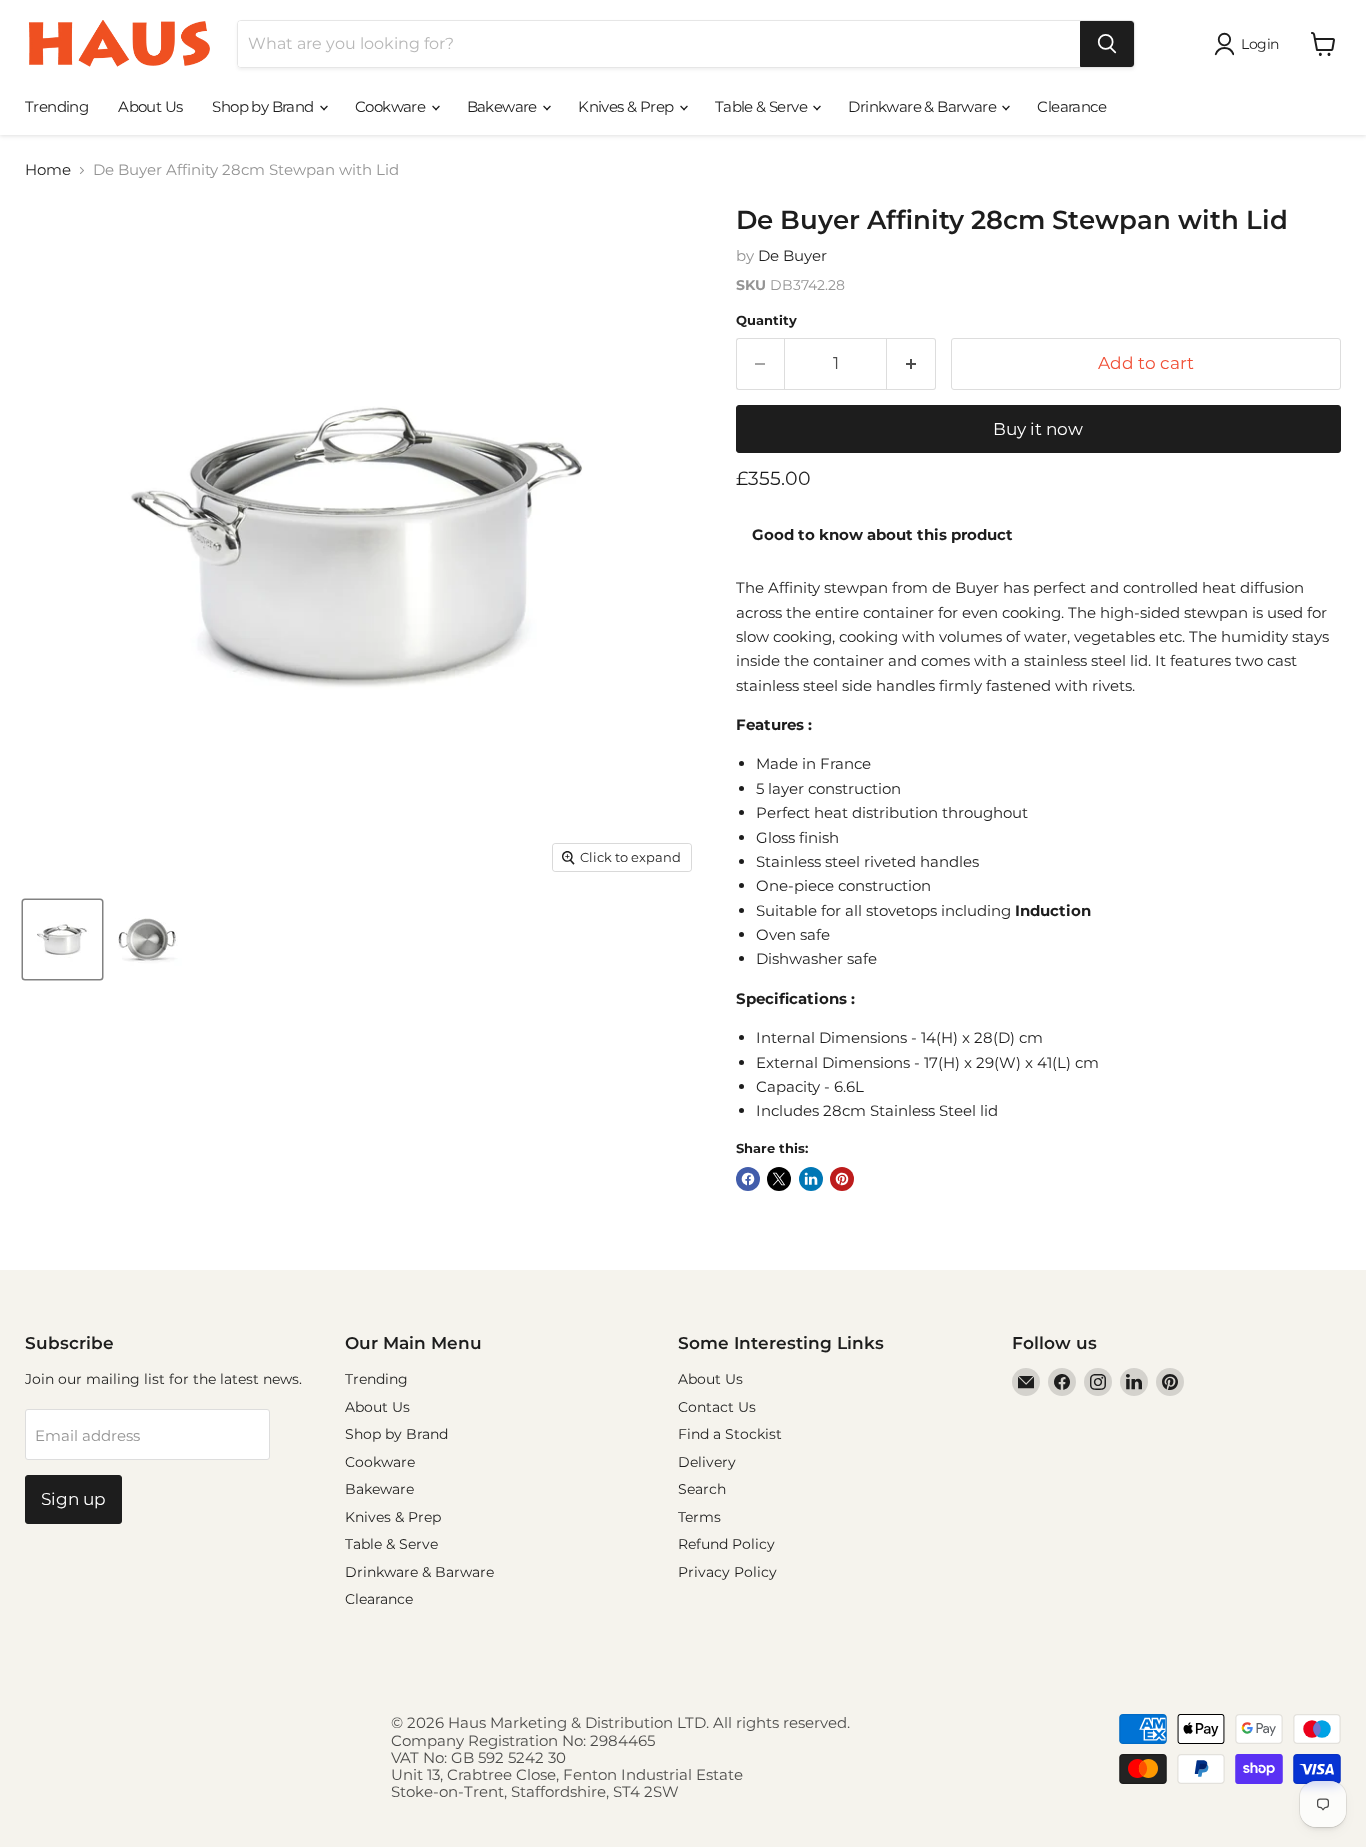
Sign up (73, 1499)
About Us (150, 106)
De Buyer (792, 255)
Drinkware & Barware (923, 106)
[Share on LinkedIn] (811, 1179)
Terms (699, 1517)
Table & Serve (763, 106)
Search (702, 1489)
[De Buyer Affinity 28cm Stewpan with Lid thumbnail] (62, 939)
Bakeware (504, 106)
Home (48, 169)
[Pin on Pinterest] (842, 1179)
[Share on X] (779, 1179)
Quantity (766, 320)
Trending (56, 106)
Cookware (392, 106)
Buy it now (1038, 429)
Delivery (707, 1462)
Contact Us (717, 1407)
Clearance (1071, 106)
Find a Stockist (730, 1434)
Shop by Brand (264, 106)
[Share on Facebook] (748, 1179)
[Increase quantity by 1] (911, 363)
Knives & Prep (627, 106)
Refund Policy (726, 1544)
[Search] (1107, 44)
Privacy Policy (727, 1572)
